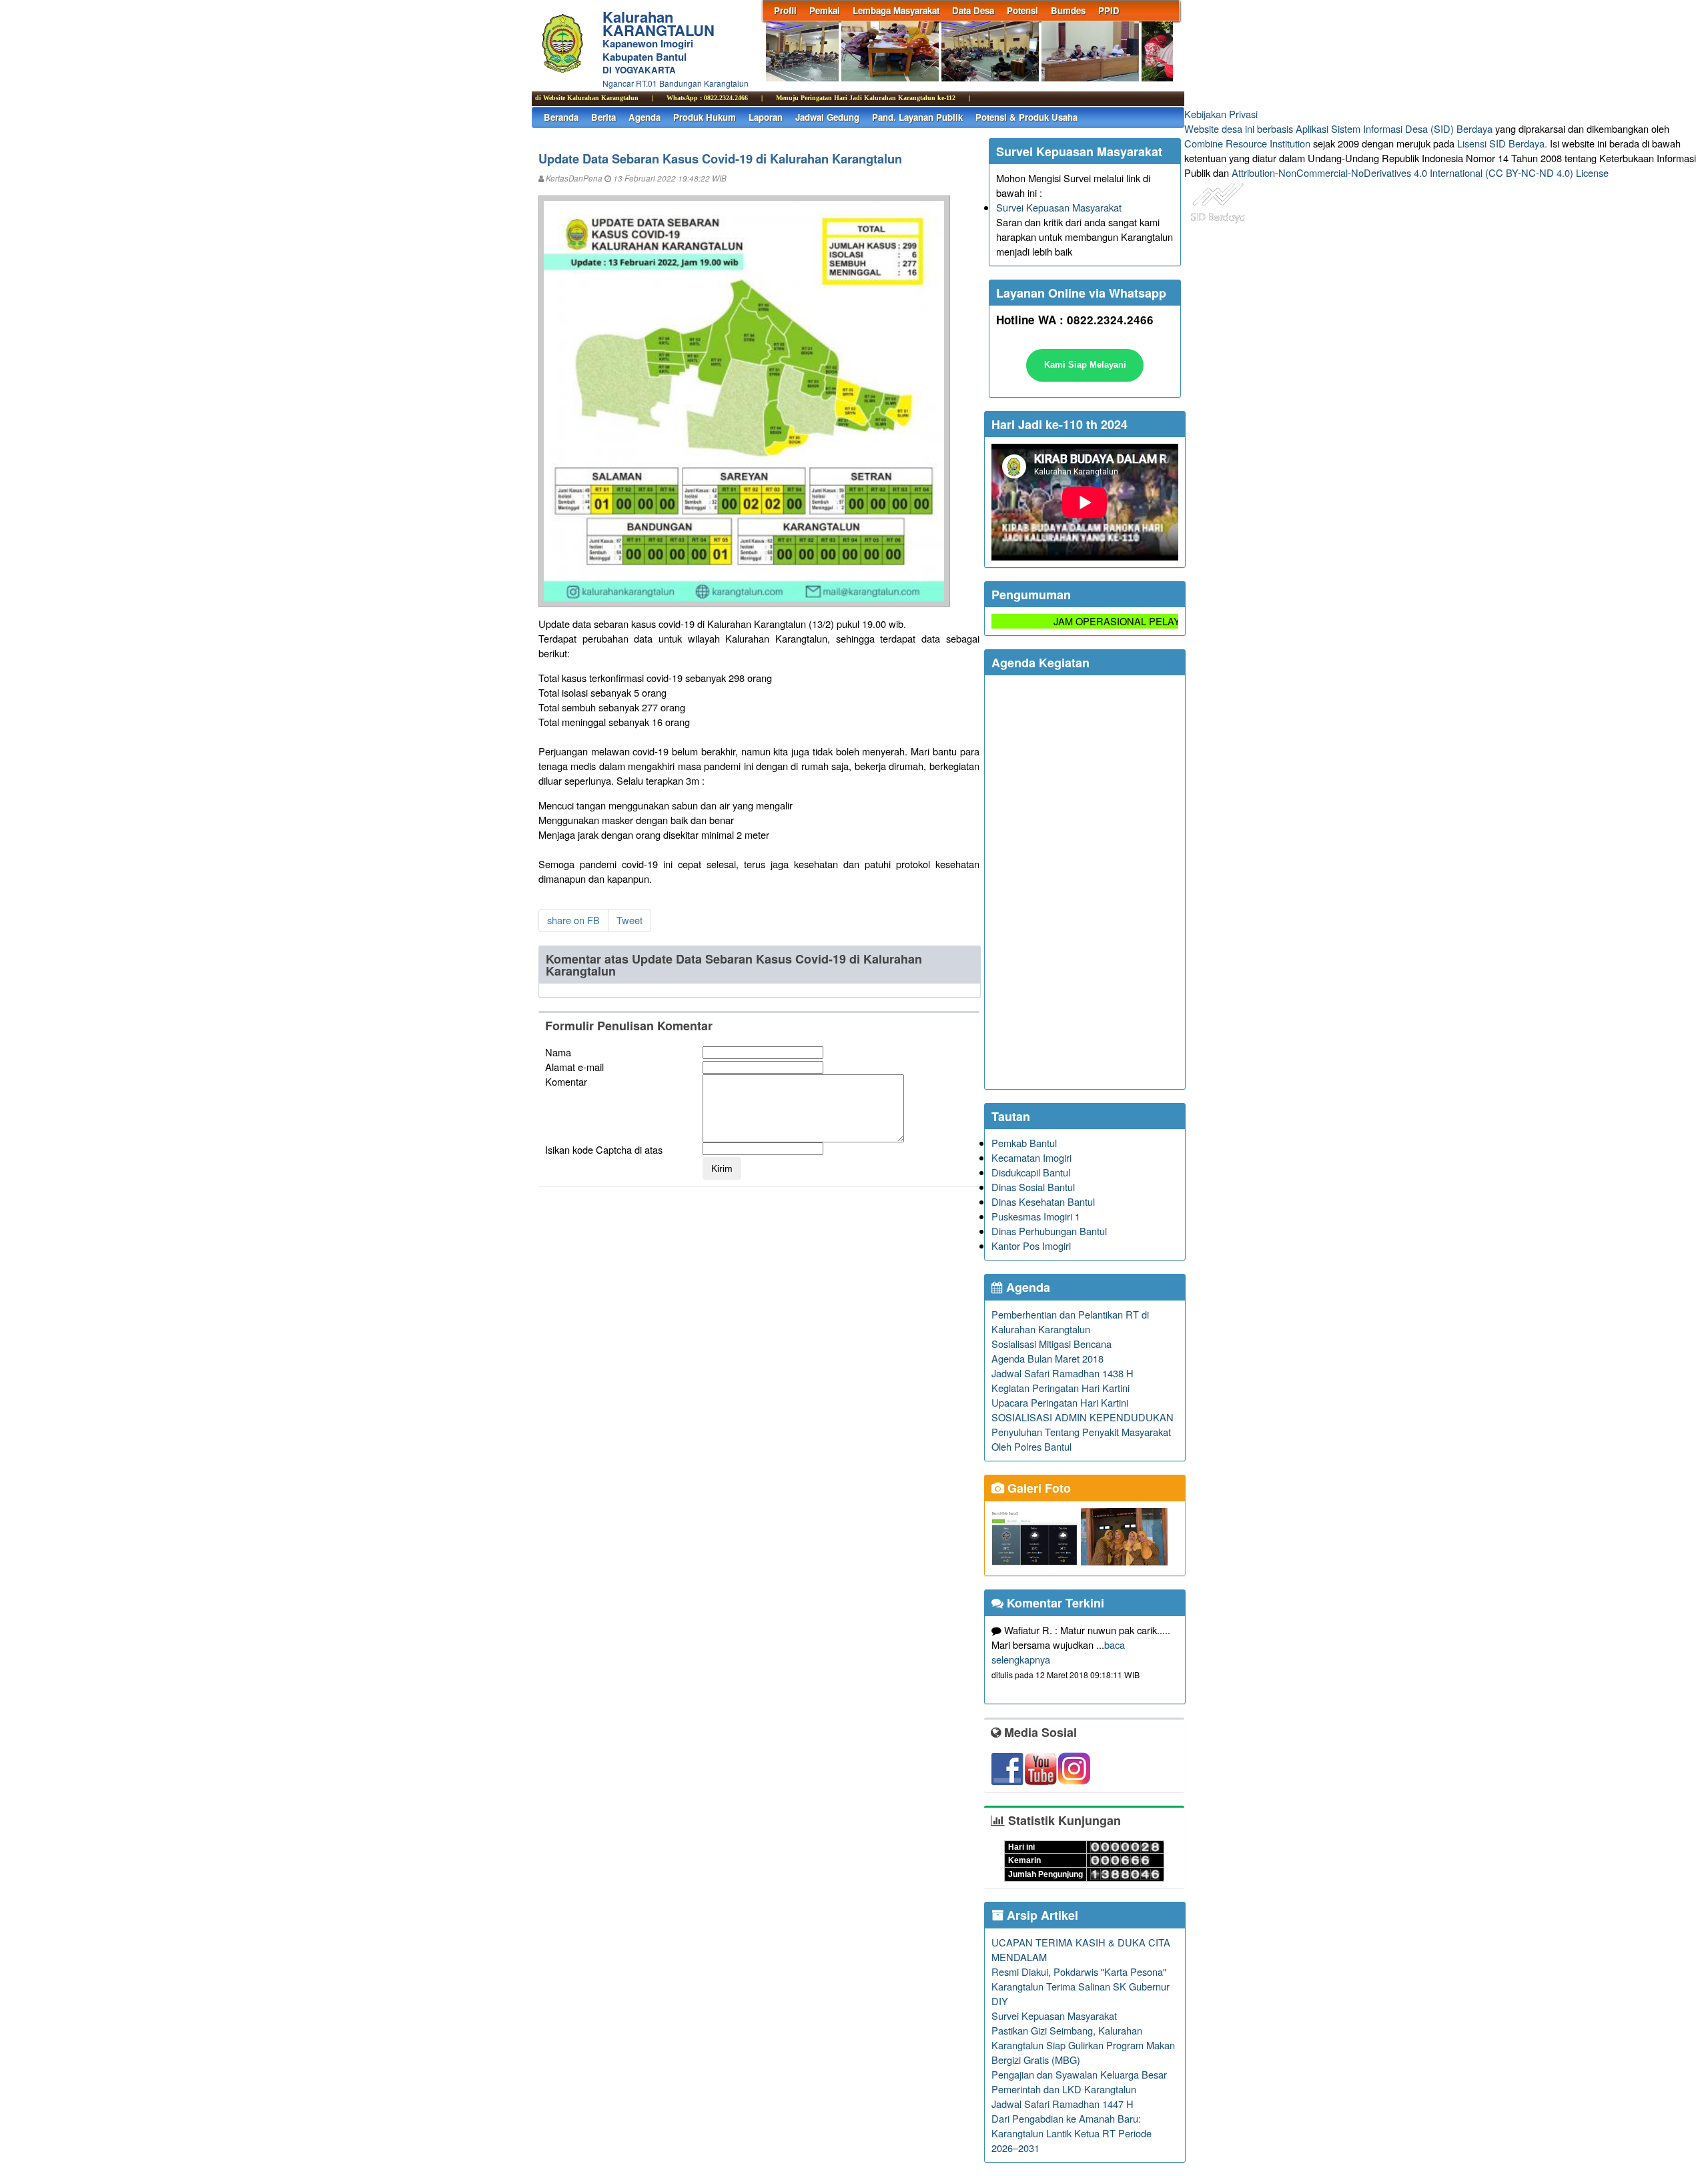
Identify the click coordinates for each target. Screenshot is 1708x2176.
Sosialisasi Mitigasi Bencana (1051, 1344)
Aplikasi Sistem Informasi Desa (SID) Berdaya (1394, 128)
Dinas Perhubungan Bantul (1049, 1231)
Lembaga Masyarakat (896, 10)
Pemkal (825, 10)
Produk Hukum (705, 117)
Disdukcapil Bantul (1031, 1172)
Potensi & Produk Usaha (1026, 117)
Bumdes (1068, 10)
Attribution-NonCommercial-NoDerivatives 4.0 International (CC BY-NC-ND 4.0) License (1420, 172)
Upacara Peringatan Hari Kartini (1060, 1402)
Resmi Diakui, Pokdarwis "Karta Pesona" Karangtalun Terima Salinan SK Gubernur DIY (1081, 1986)
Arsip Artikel (1041, 1915)
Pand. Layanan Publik (917, 117)
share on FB (573, 920)
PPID (1109, 10)
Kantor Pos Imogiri (1031, 1245)
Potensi (1022, 10)
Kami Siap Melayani (1085, 365)
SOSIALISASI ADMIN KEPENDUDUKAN (1083, 1417)
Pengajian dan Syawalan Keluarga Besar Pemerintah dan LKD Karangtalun (1079, 2082)
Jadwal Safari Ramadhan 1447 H (1062, 2104)
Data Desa (973, 10)
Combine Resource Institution (1247, 143)
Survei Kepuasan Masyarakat (1059, 207)
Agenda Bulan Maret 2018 (1047, 1358)
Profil (785, 10)
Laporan (766, 117)
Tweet (629, 920)
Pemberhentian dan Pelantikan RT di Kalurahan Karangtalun (1070, 1322)
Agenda (645, 117)
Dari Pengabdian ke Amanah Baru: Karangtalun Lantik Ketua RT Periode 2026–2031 (1072, 2133)
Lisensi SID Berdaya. (1502, 143)
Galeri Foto (1037, 1488)
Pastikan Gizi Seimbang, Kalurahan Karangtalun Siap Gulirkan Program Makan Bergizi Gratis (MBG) (1083, 2045)
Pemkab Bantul (1024, 1143)
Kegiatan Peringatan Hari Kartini (1060, 1388)
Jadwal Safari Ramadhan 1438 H (1062, 1373)
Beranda (561, 117)
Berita (603, 117)
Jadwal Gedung (827, 117)
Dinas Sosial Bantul (1033, 1187)
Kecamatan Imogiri (1031, 1157)
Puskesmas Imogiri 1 (1036, 1216)
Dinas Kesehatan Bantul (1043, 1201)
